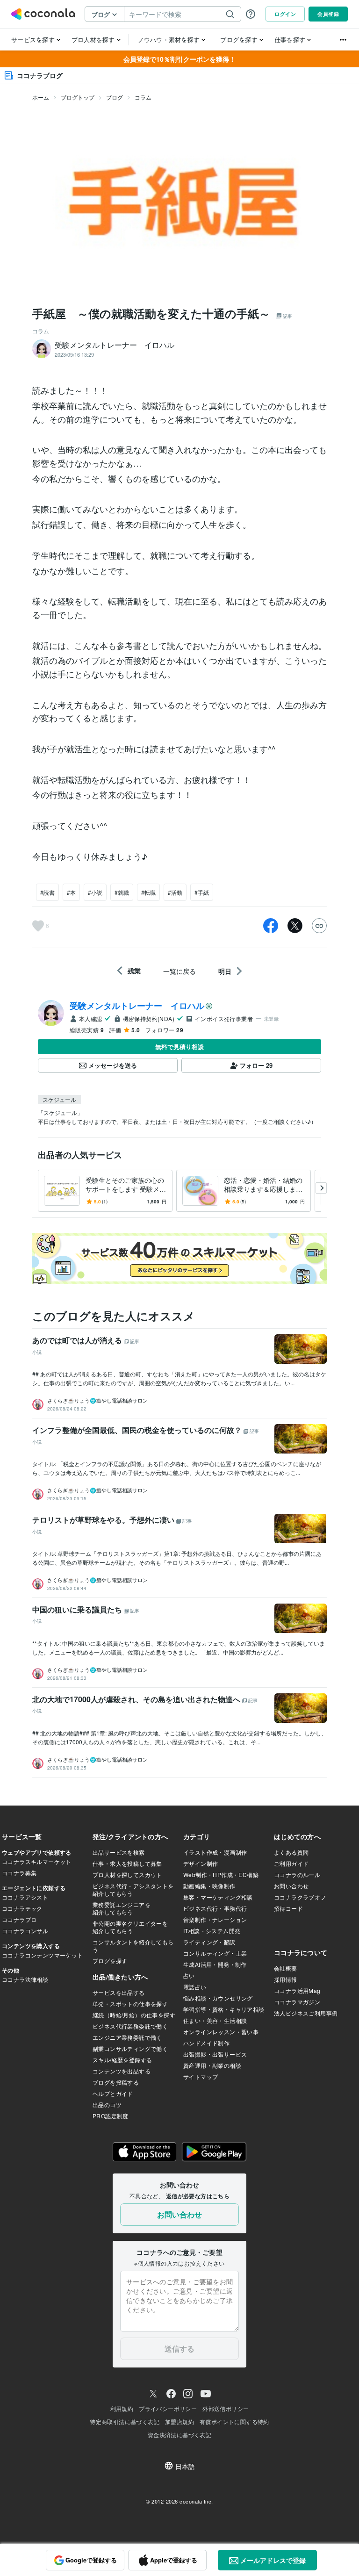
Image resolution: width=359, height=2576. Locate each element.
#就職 (122, 892)
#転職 (148, 892)
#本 (71, 892)
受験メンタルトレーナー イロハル (137, 1006)
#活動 (175, 892)
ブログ (115, 97)
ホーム (41, 97)
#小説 (95, 892)
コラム (143, 97)
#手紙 (202, 892)
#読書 (47, 892)
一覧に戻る (179, 971)
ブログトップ (78, 97)
